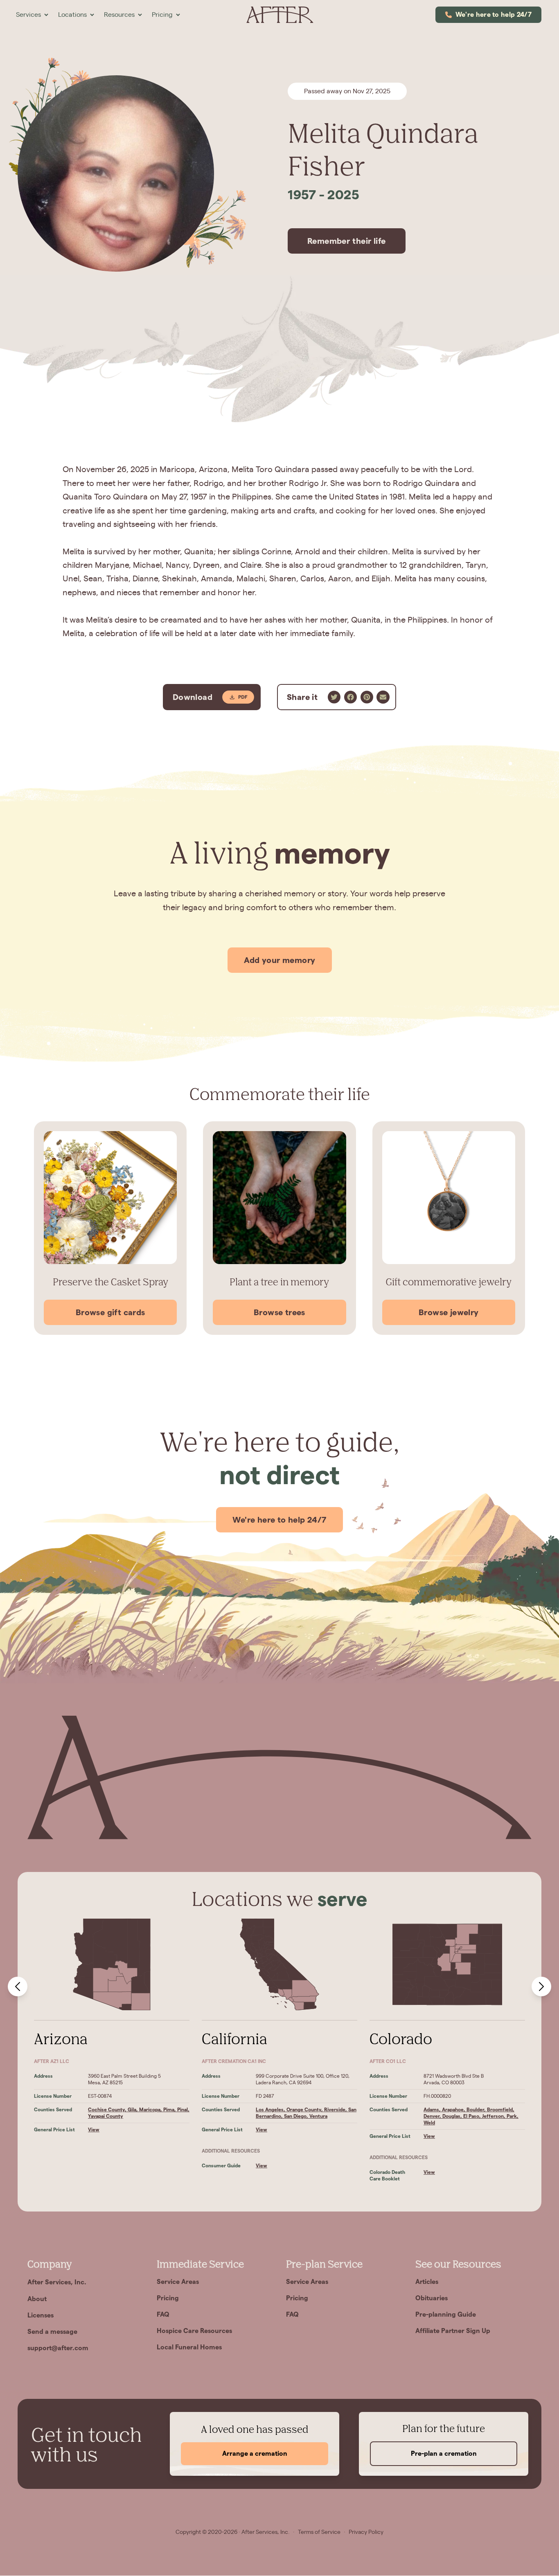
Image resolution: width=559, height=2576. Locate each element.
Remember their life (347, 241)
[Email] (383, 697)
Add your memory (280, 960)
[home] (279, 15)
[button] (32, 15)
